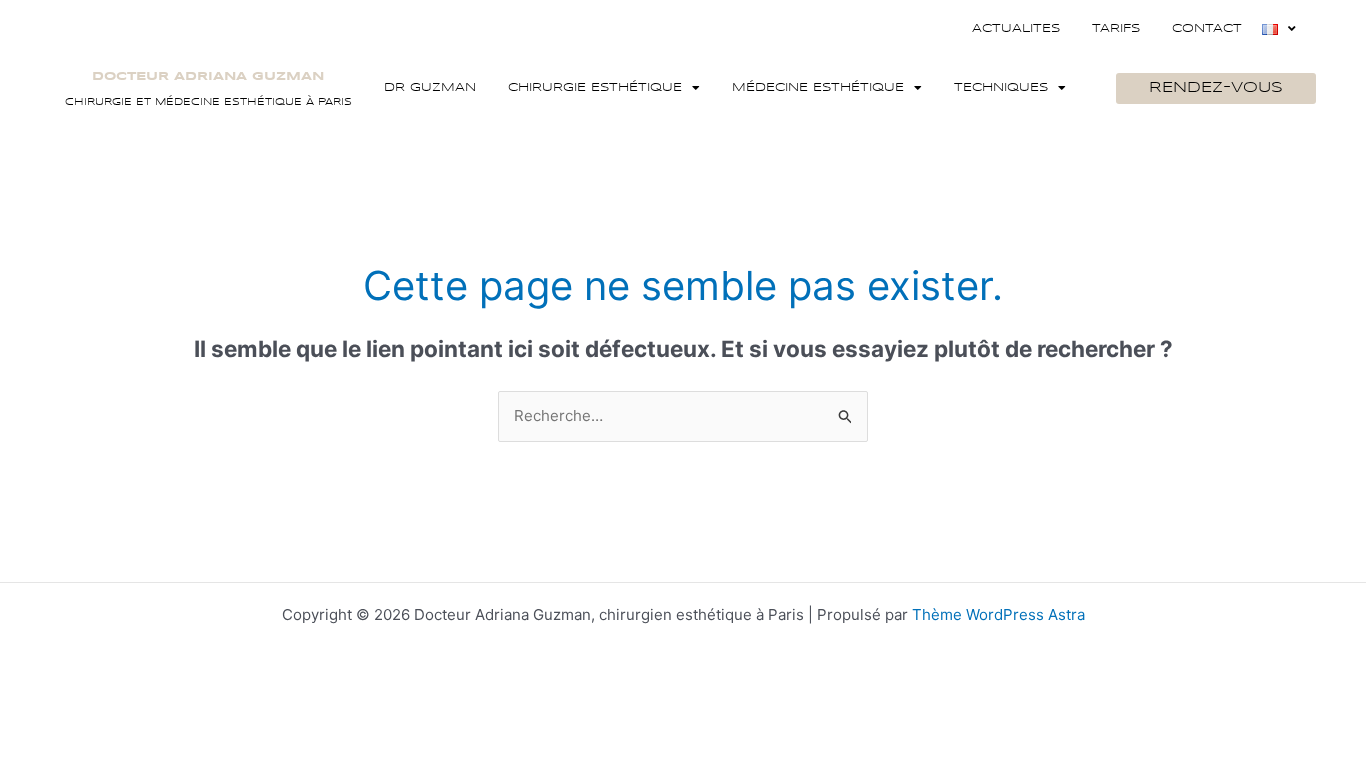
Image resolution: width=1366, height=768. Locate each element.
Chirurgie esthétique (595, 87)
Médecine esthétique (818, 87)
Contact (1207, 28)
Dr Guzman (430, 87)
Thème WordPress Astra (998, 614)
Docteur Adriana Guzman (208, 76)
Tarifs (1116, 28)
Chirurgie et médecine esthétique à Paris (208, 102)
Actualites (1016, 28)
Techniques (1001, 87)
